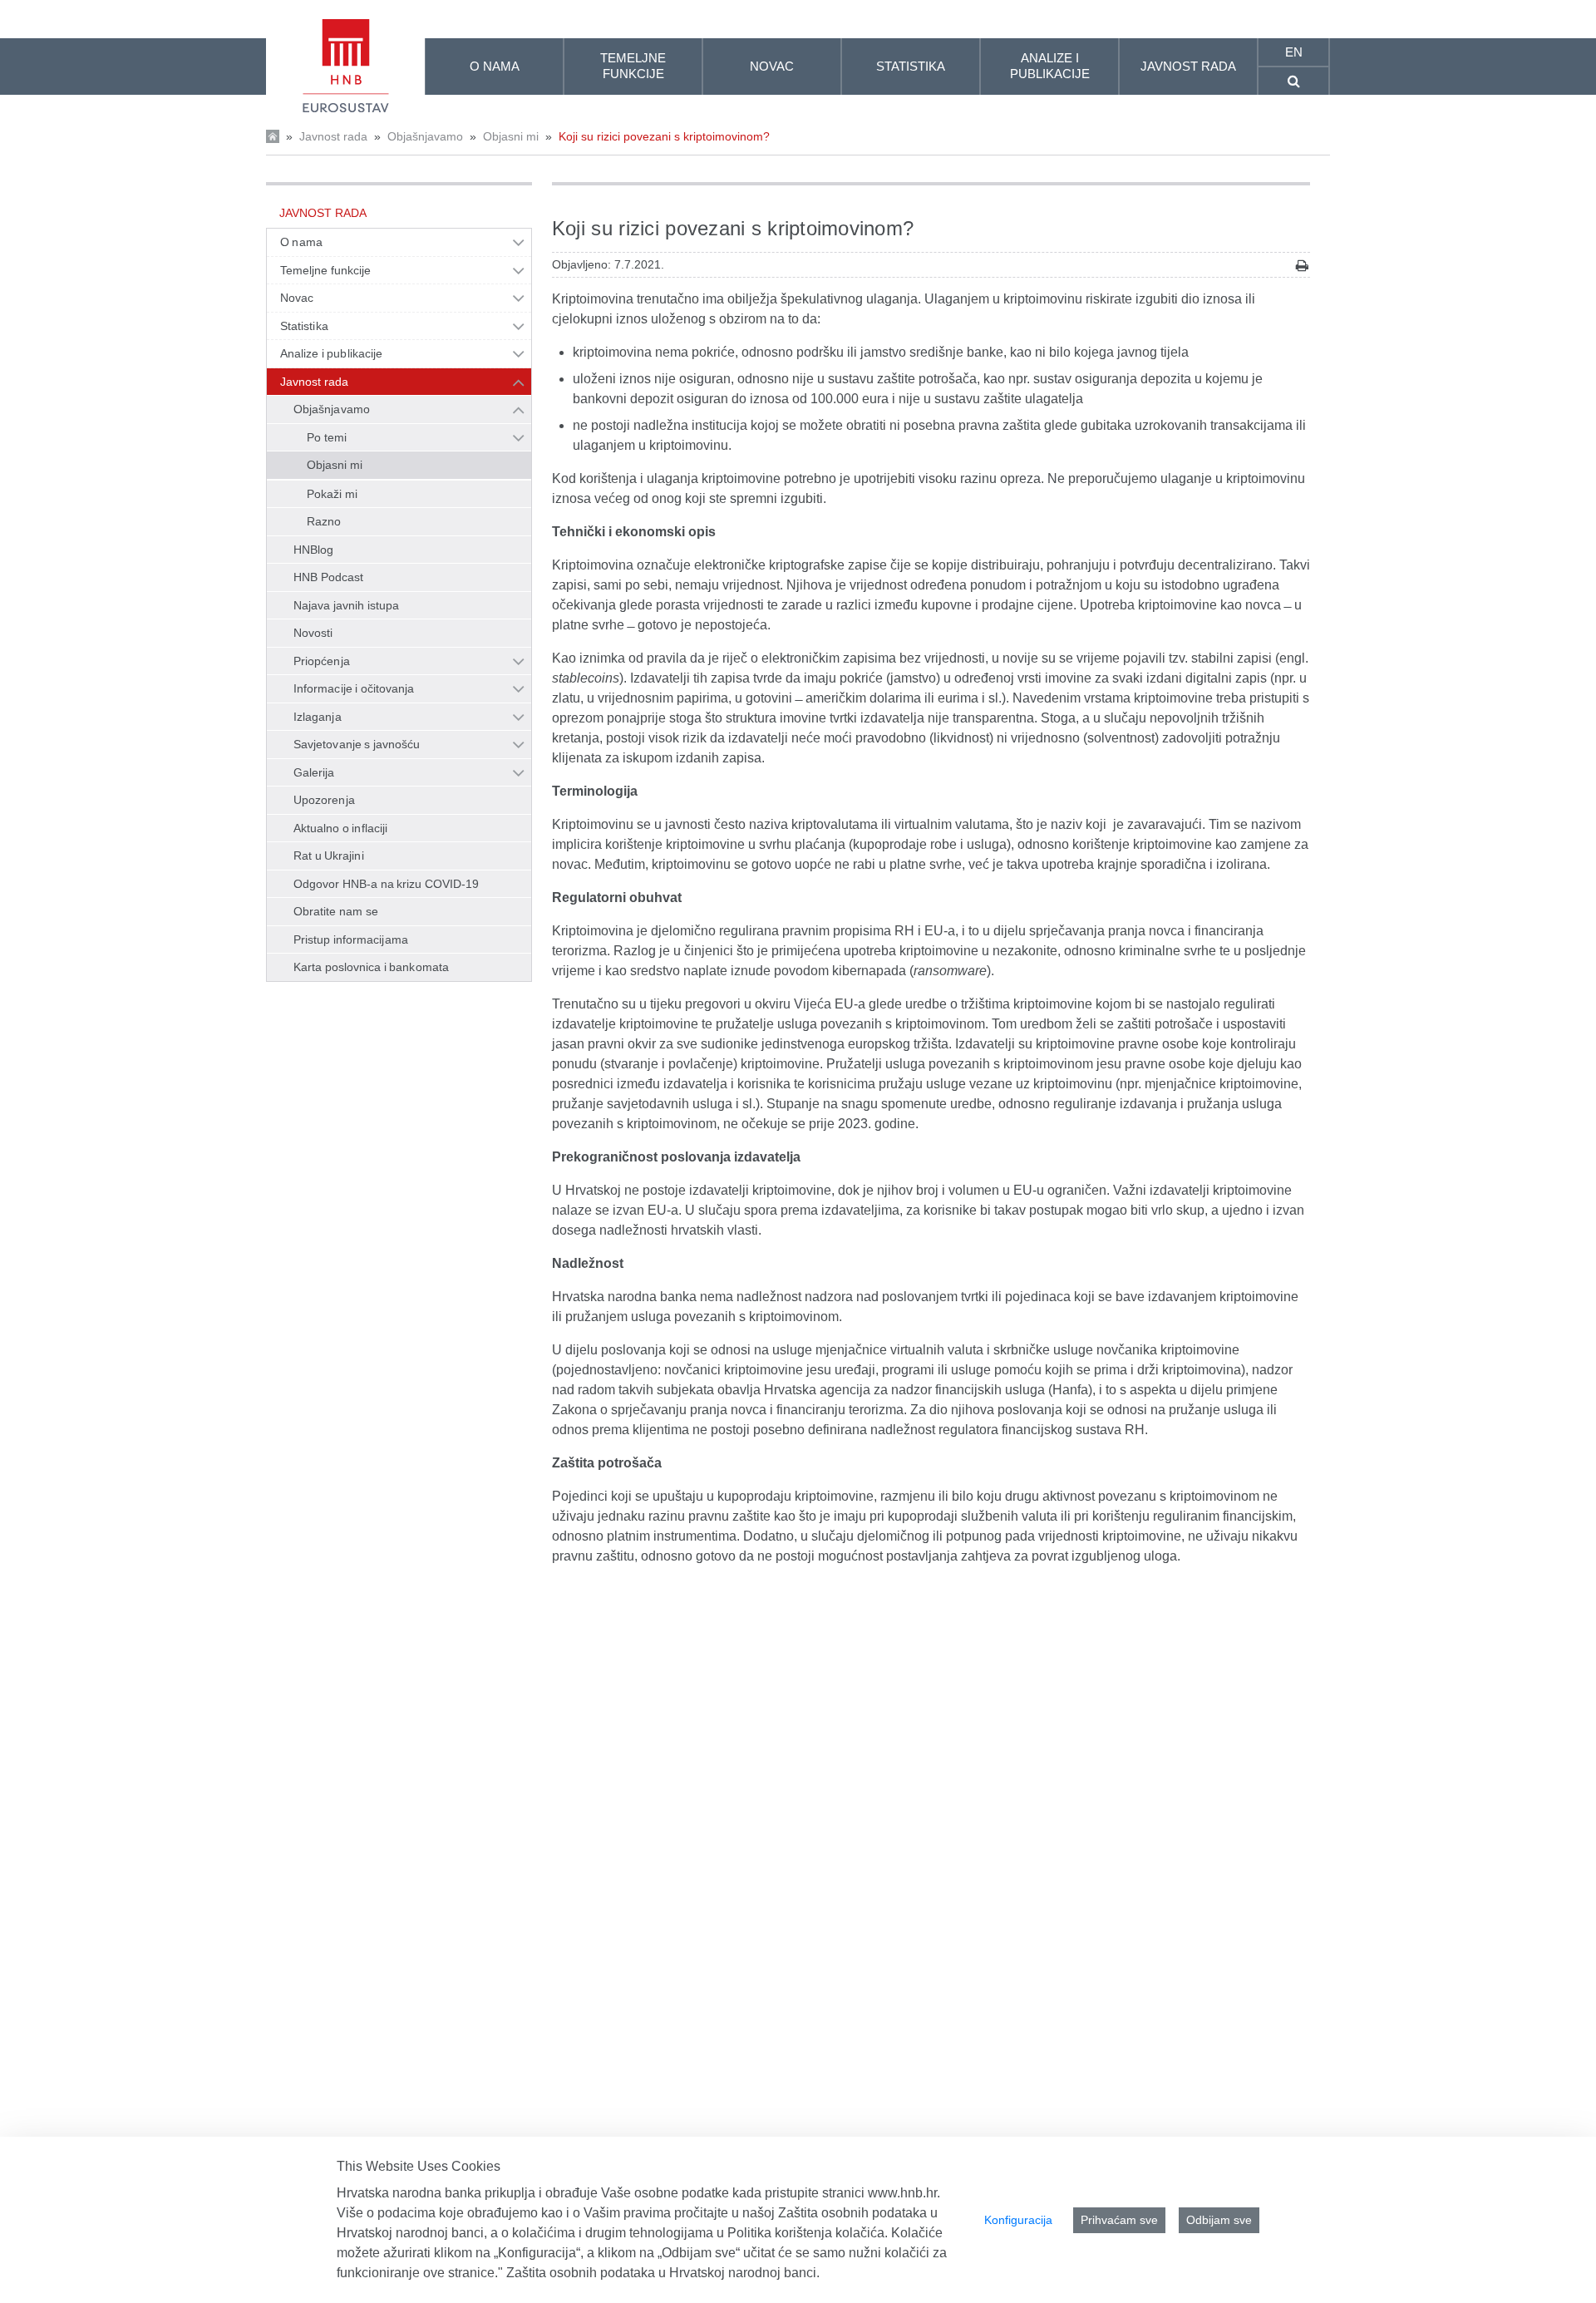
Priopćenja (322, 661)
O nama (301, 242)
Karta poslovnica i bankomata (371, 967)
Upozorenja (324, 800)
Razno (324, 521)
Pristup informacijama (351, 939)
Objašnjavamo (425, 136)
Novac (297, 298)
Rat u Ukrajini (329, 856)
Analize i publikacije (331, 353)
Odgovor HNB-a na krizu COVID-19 (386, 884)
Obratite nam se (336, 911)
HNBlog (313, 550)
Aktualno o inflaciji (340, 828)
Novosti (313, 633)
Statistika (304, 326)
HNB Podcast (328, 577)
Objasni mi (511, 136)
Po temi (327, 437)
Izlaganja (318, 717)
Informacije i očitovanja (354, 688)
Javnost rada (333, 136)
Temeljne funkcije (326, 270)
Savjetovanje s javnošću (357, 744)
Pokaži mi (332, 494)
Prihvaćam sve (1119, 2220)
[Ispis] (1302, 266)
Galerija (314, 772)
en (1294, 52)
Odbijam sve (1219, 2220)
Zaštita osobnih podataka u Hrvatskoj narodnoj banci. (663, 2273)
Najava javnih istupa (346, 605)
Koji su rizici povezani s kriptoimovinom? (664, 136)
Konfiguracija (1018, 2220)
